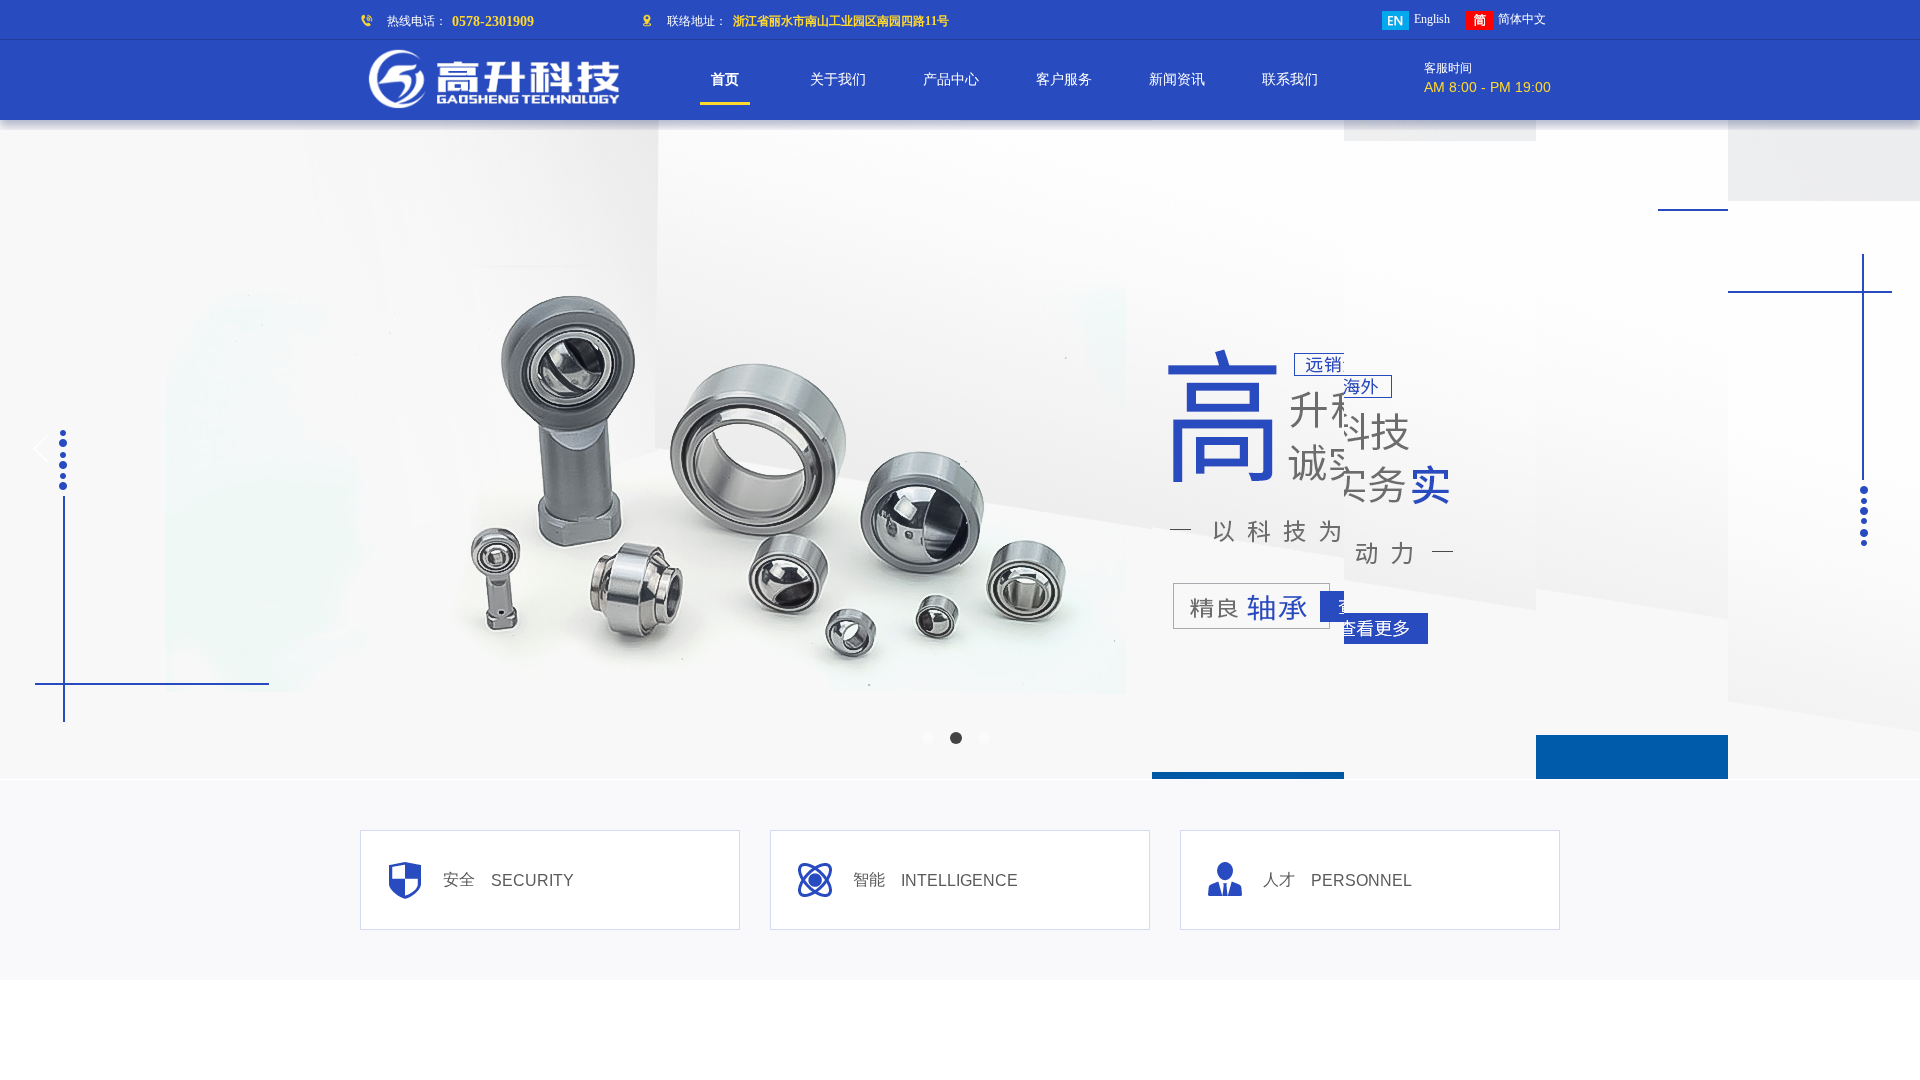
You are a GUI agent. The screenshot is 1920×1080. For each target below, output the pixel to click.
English (1432, 19)
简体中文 (1522, 19)
